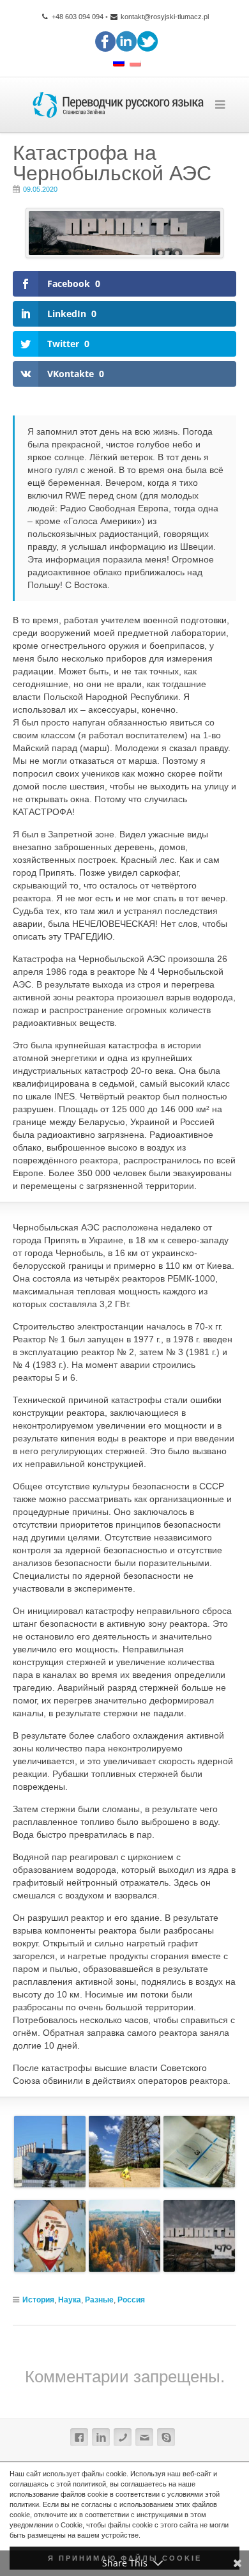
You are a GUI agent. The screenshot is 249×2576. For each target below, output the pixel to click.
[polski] (135, 64)
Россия (131, 2300)
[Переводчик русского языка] (118, 105)
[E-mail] (144, 2437)
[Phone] (123, 2437)
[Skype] (166, 2437)
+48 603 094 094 (76, 17)
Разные (99, 2300)
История (38, 2300)
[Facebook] (79, 2437)
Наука (70, 2300)
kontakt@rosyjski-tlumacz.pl (165, 17)
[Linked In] (101, 2437)
